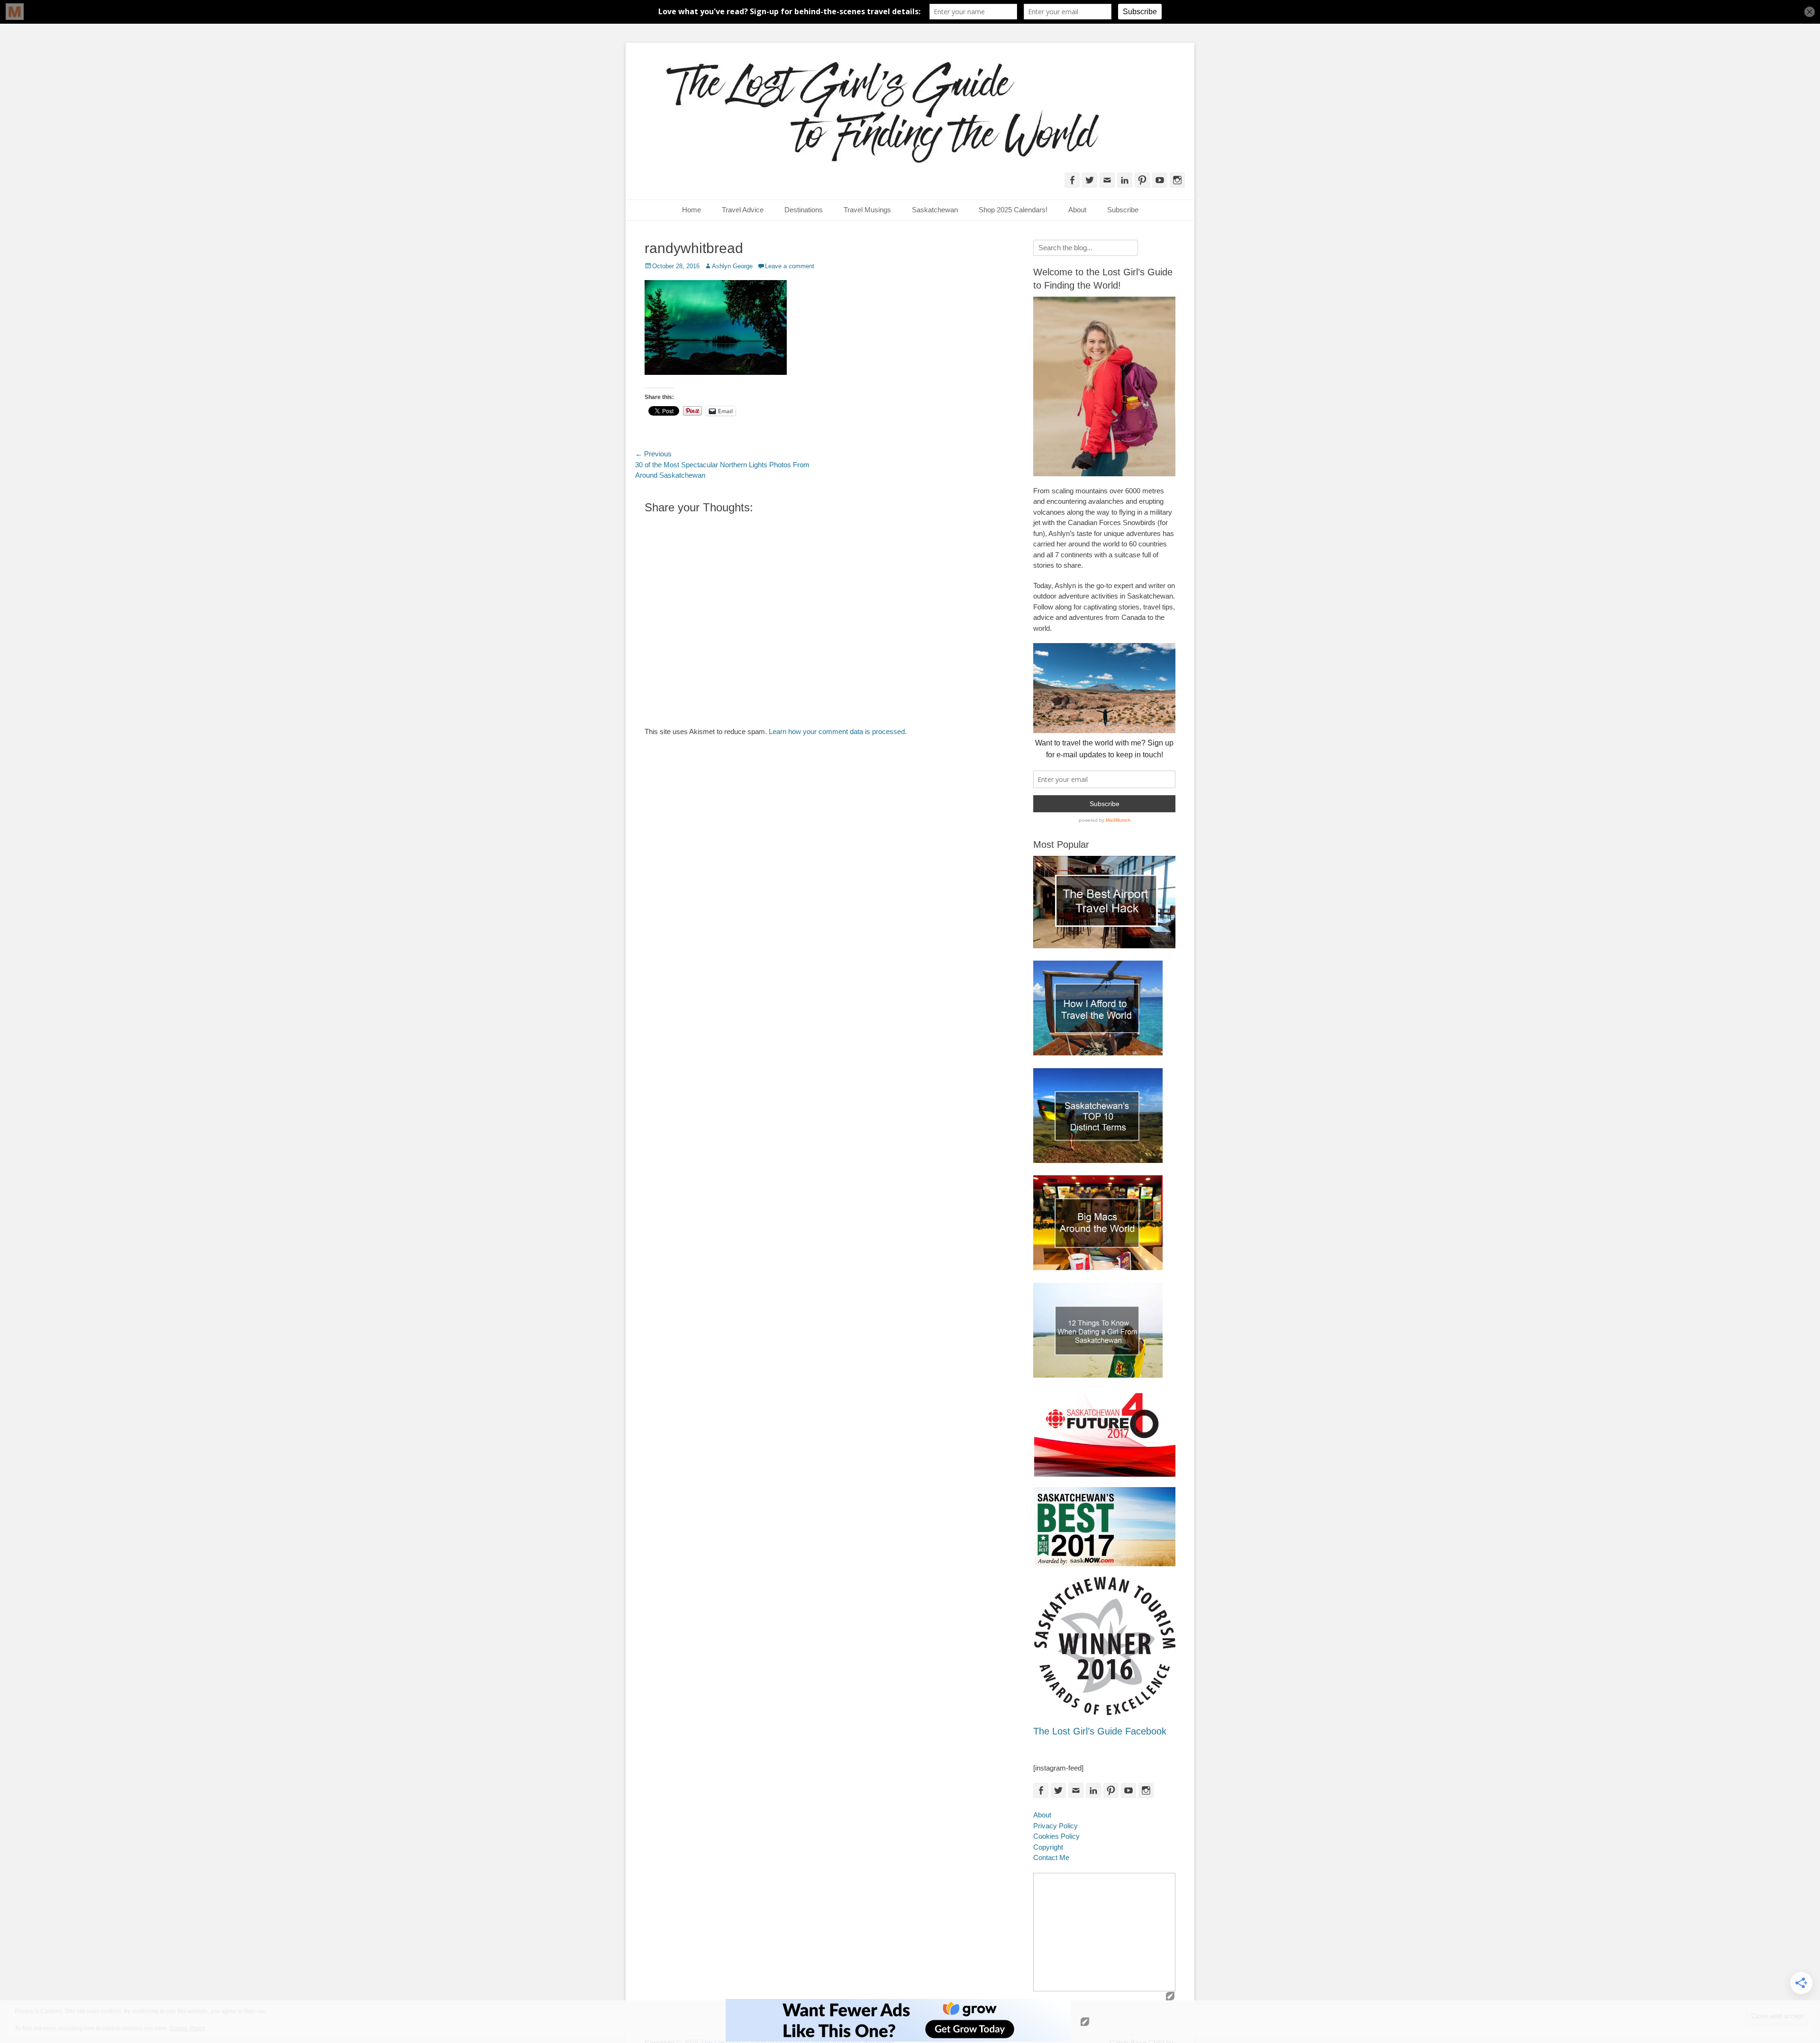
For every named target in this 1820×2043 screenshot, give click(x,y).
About (1077, 210)
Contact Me (1051, 1857)
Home (692, 210)
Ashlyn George (732, 266)
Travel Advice (743, 210)
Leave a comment (790, 266)
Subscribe (1123, 210)
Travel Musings (867, 210)
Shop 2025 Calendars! (1013, 210)
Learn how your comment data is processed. (838, 731)
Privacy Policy (1056, 1826)
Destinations (804, 210)
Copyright (1048, 1847)
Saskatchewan (935, 210)
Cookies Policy (1056, 1836)
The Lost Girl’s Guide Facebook (1100, 1731)
